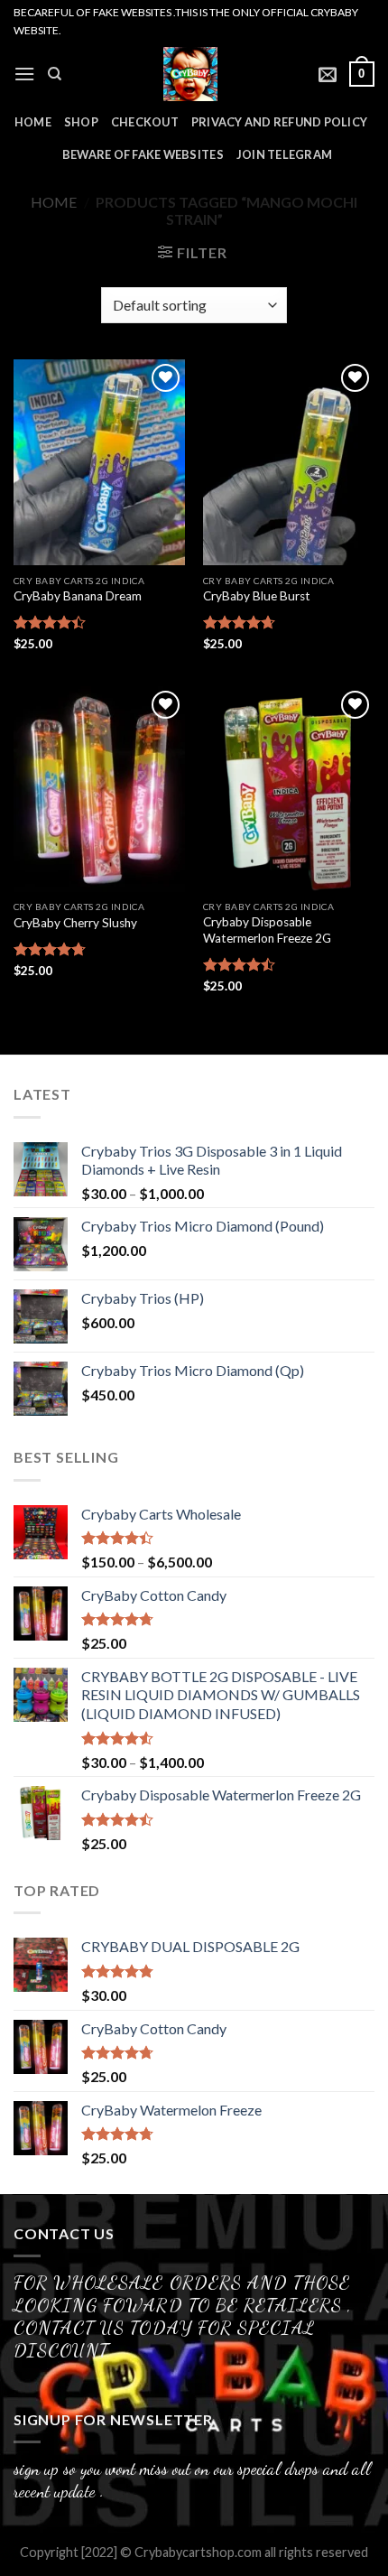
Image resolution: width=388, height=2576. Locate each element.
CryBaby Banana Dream (78, 596)
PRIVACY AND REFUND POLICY (279, 122)
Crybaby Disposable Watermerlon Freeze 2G (267, 930)
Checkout (145, 122)
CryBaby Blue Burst (257, 596)
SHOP (81, 122)
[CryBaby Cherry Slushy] (99, 789)
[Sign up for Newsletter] (328, 74)
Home (54, 202)
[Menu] (24, 74)
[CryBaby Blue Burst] (289, 462)
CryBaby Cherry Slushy (75, 923)
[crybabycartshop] (190, 74)
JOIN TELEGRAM (284, 154)
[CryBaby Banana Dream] (99, 462)
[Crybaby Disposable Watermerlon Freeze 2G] (289, 789)
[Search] (55, 74)
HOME (33, 122)
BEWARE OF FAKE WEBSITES (143, 154)
